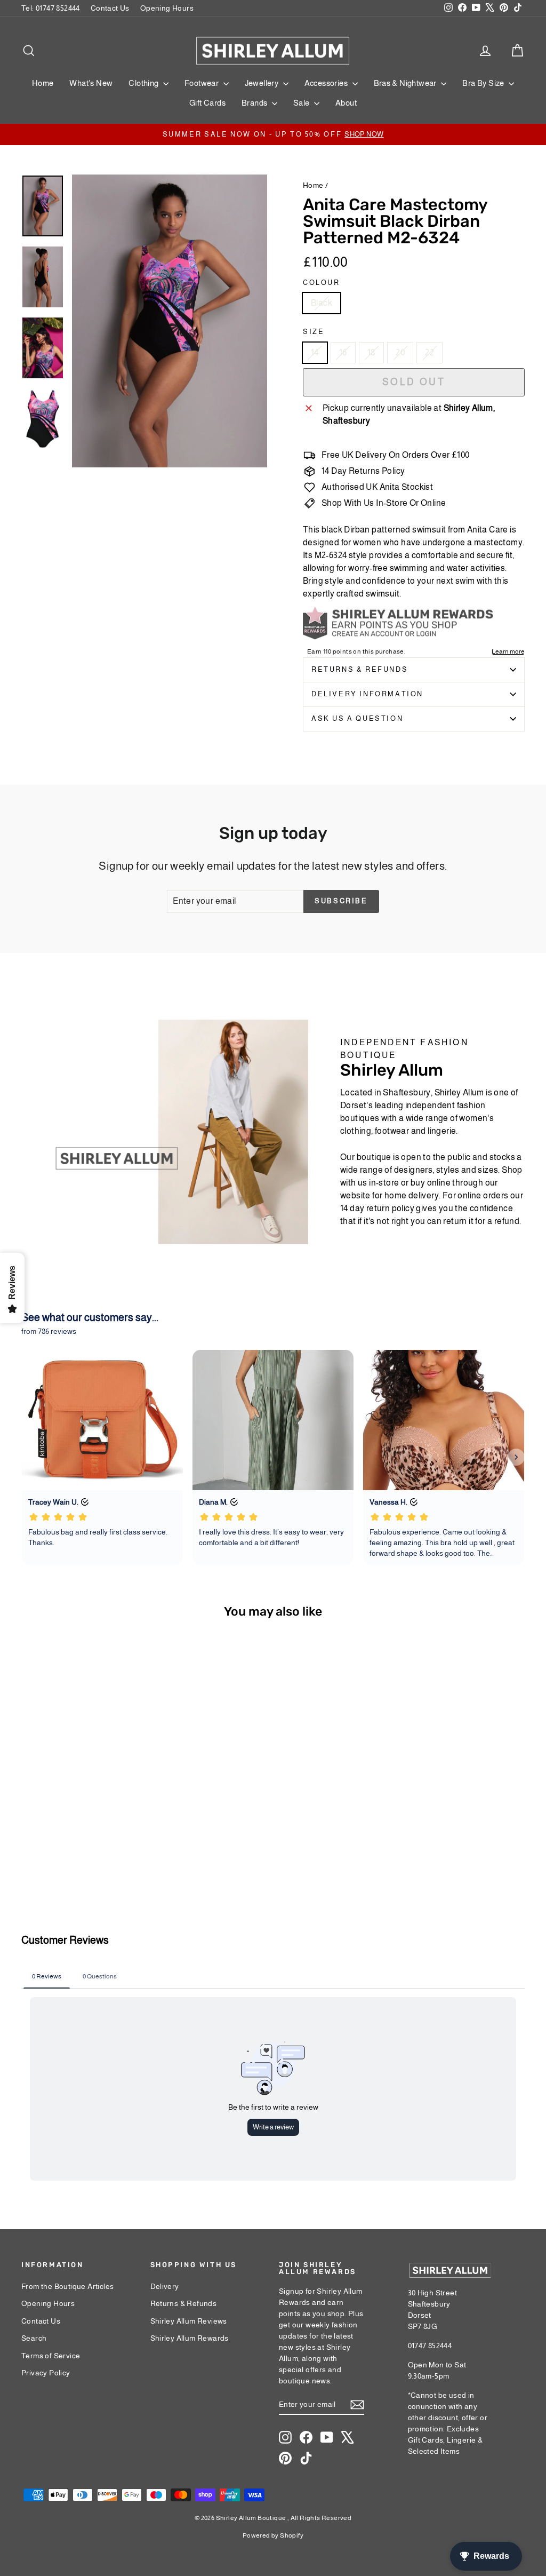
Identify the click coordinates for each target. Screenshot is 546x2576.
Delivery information (367, 694)
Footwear (203, 83)
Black (322, 303)
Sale (302, 103)
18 (372, 352)
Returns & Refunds (360, 669)
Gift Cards (207, 103)
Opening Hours (167, 8)
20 (400, 352)
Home (43, 83)
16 (343, 352)
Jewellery (263, 83)
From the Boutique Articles (67, 2286)
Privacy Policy (46, 2373)
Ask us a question (357, 718)
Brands (255, 103)
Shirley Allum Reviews (189, 2321)
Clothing (144, 83)
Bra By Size (484, 83)
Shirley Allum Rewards (190, 2338)
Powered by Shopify (273, 2535)
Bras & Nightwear (406, 83)
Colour (322, 283)
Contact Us (110, 8)
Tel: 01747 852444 (51, 8)
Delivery (165, 2286)
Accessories (327, 83)
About (346, 103)
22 (429, 352)
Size (314, 332)
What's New (91, 83)
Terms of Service (51, 2356)
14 (315, 352)
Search (34, 2338)
